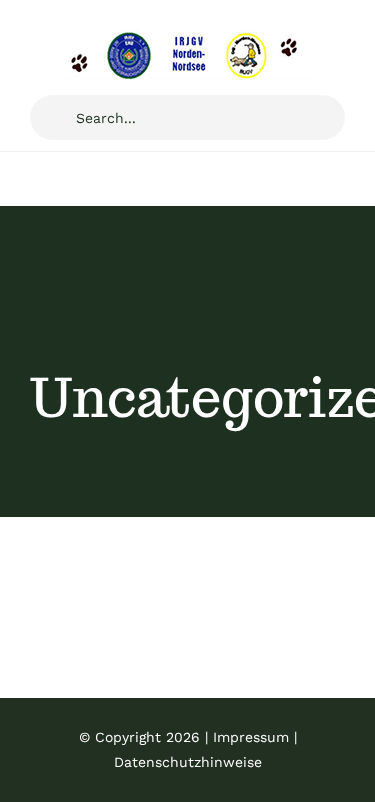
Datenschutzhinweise (188, 762)
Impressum (251, 737)
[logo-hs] (188, 38)
